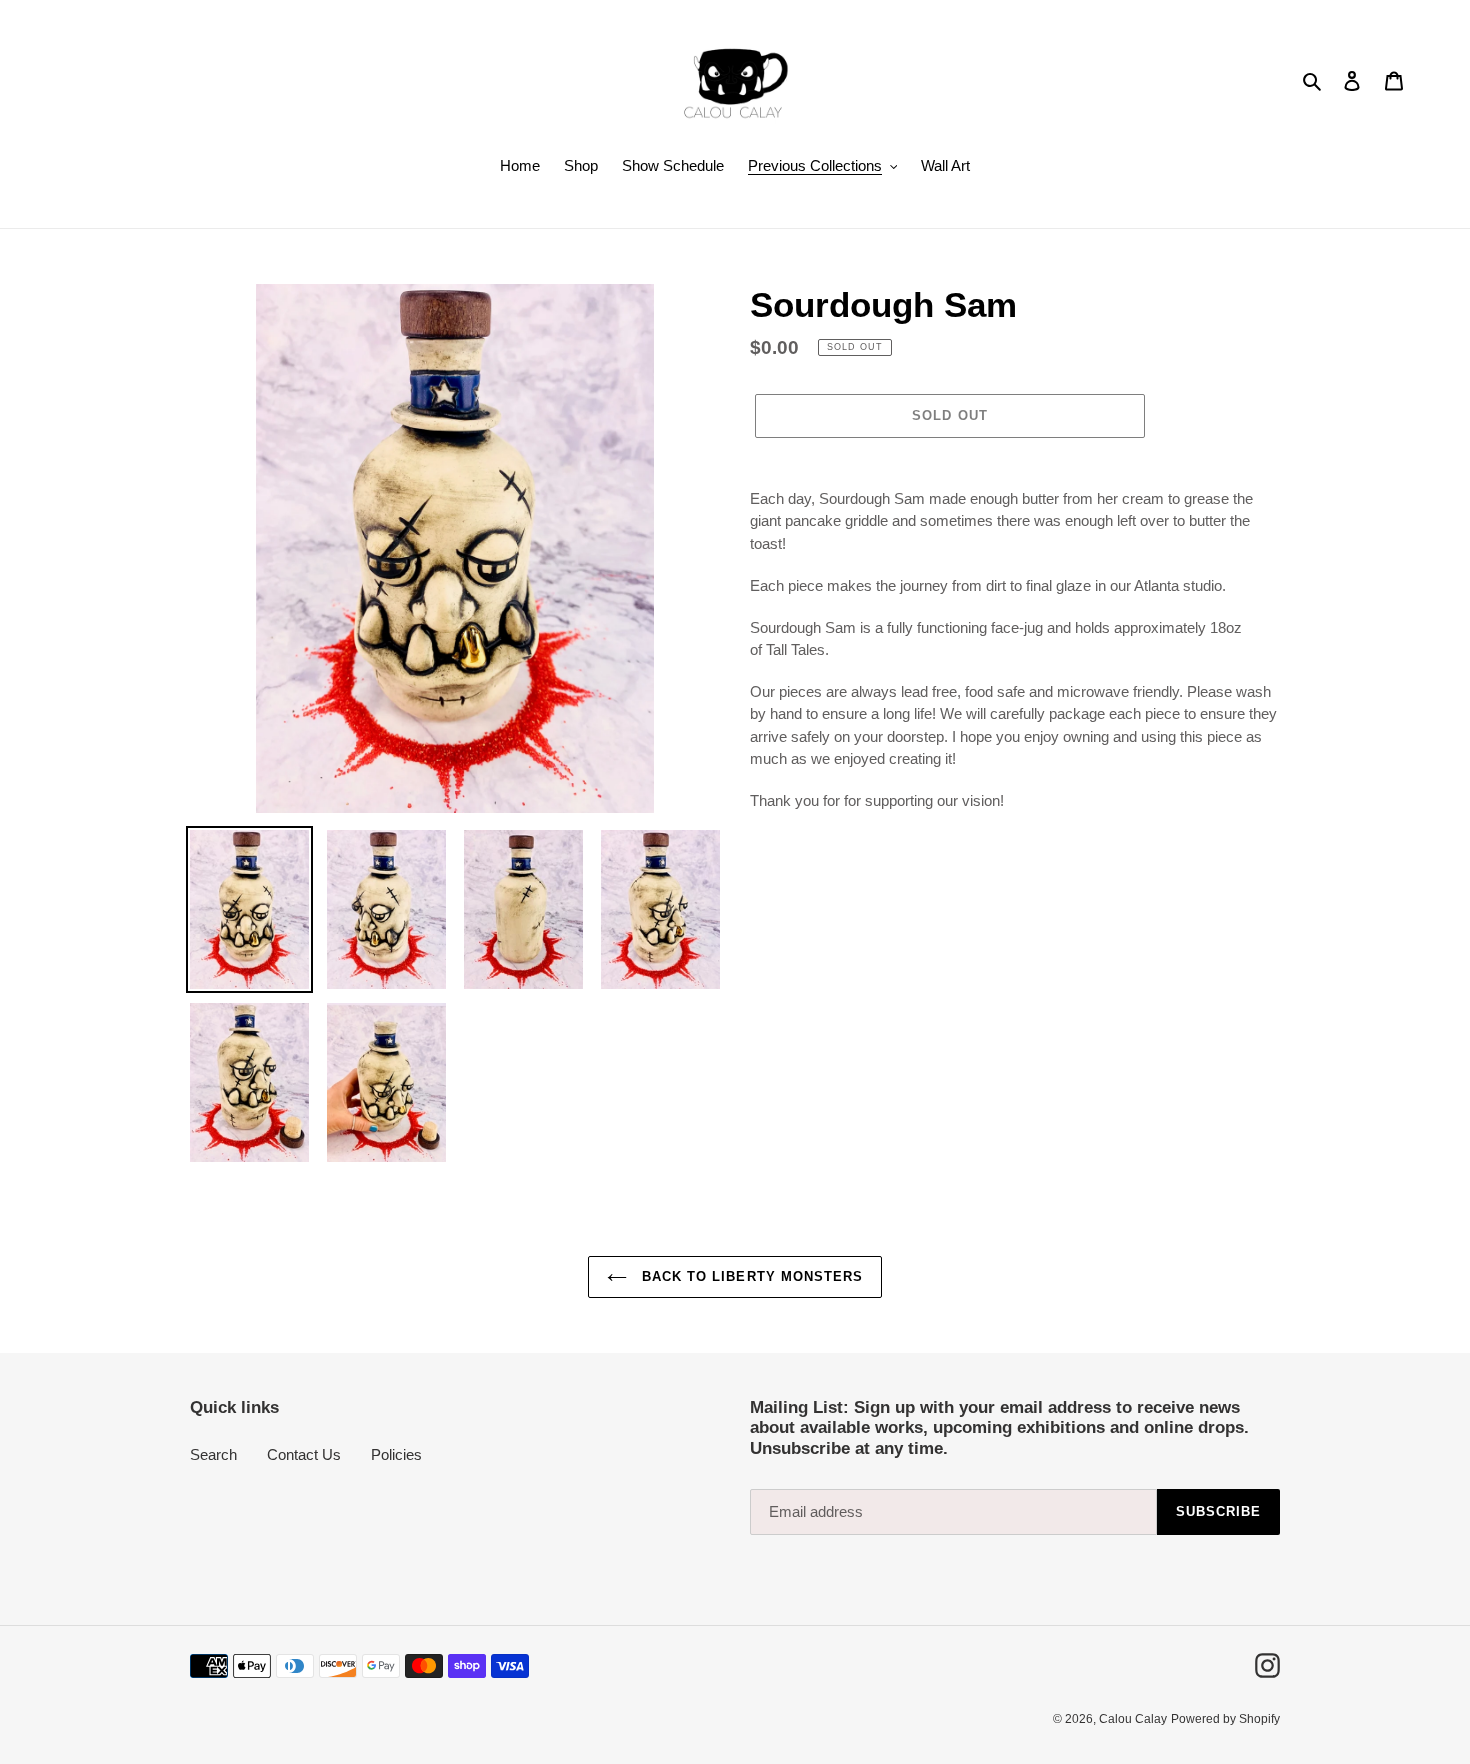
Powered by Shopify (1225, 1719)
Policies (396, 1454)
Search (213, 1454)
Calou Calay (1133, 1719)
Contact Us (304, 1454)
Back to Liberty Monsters (750, 1276)
